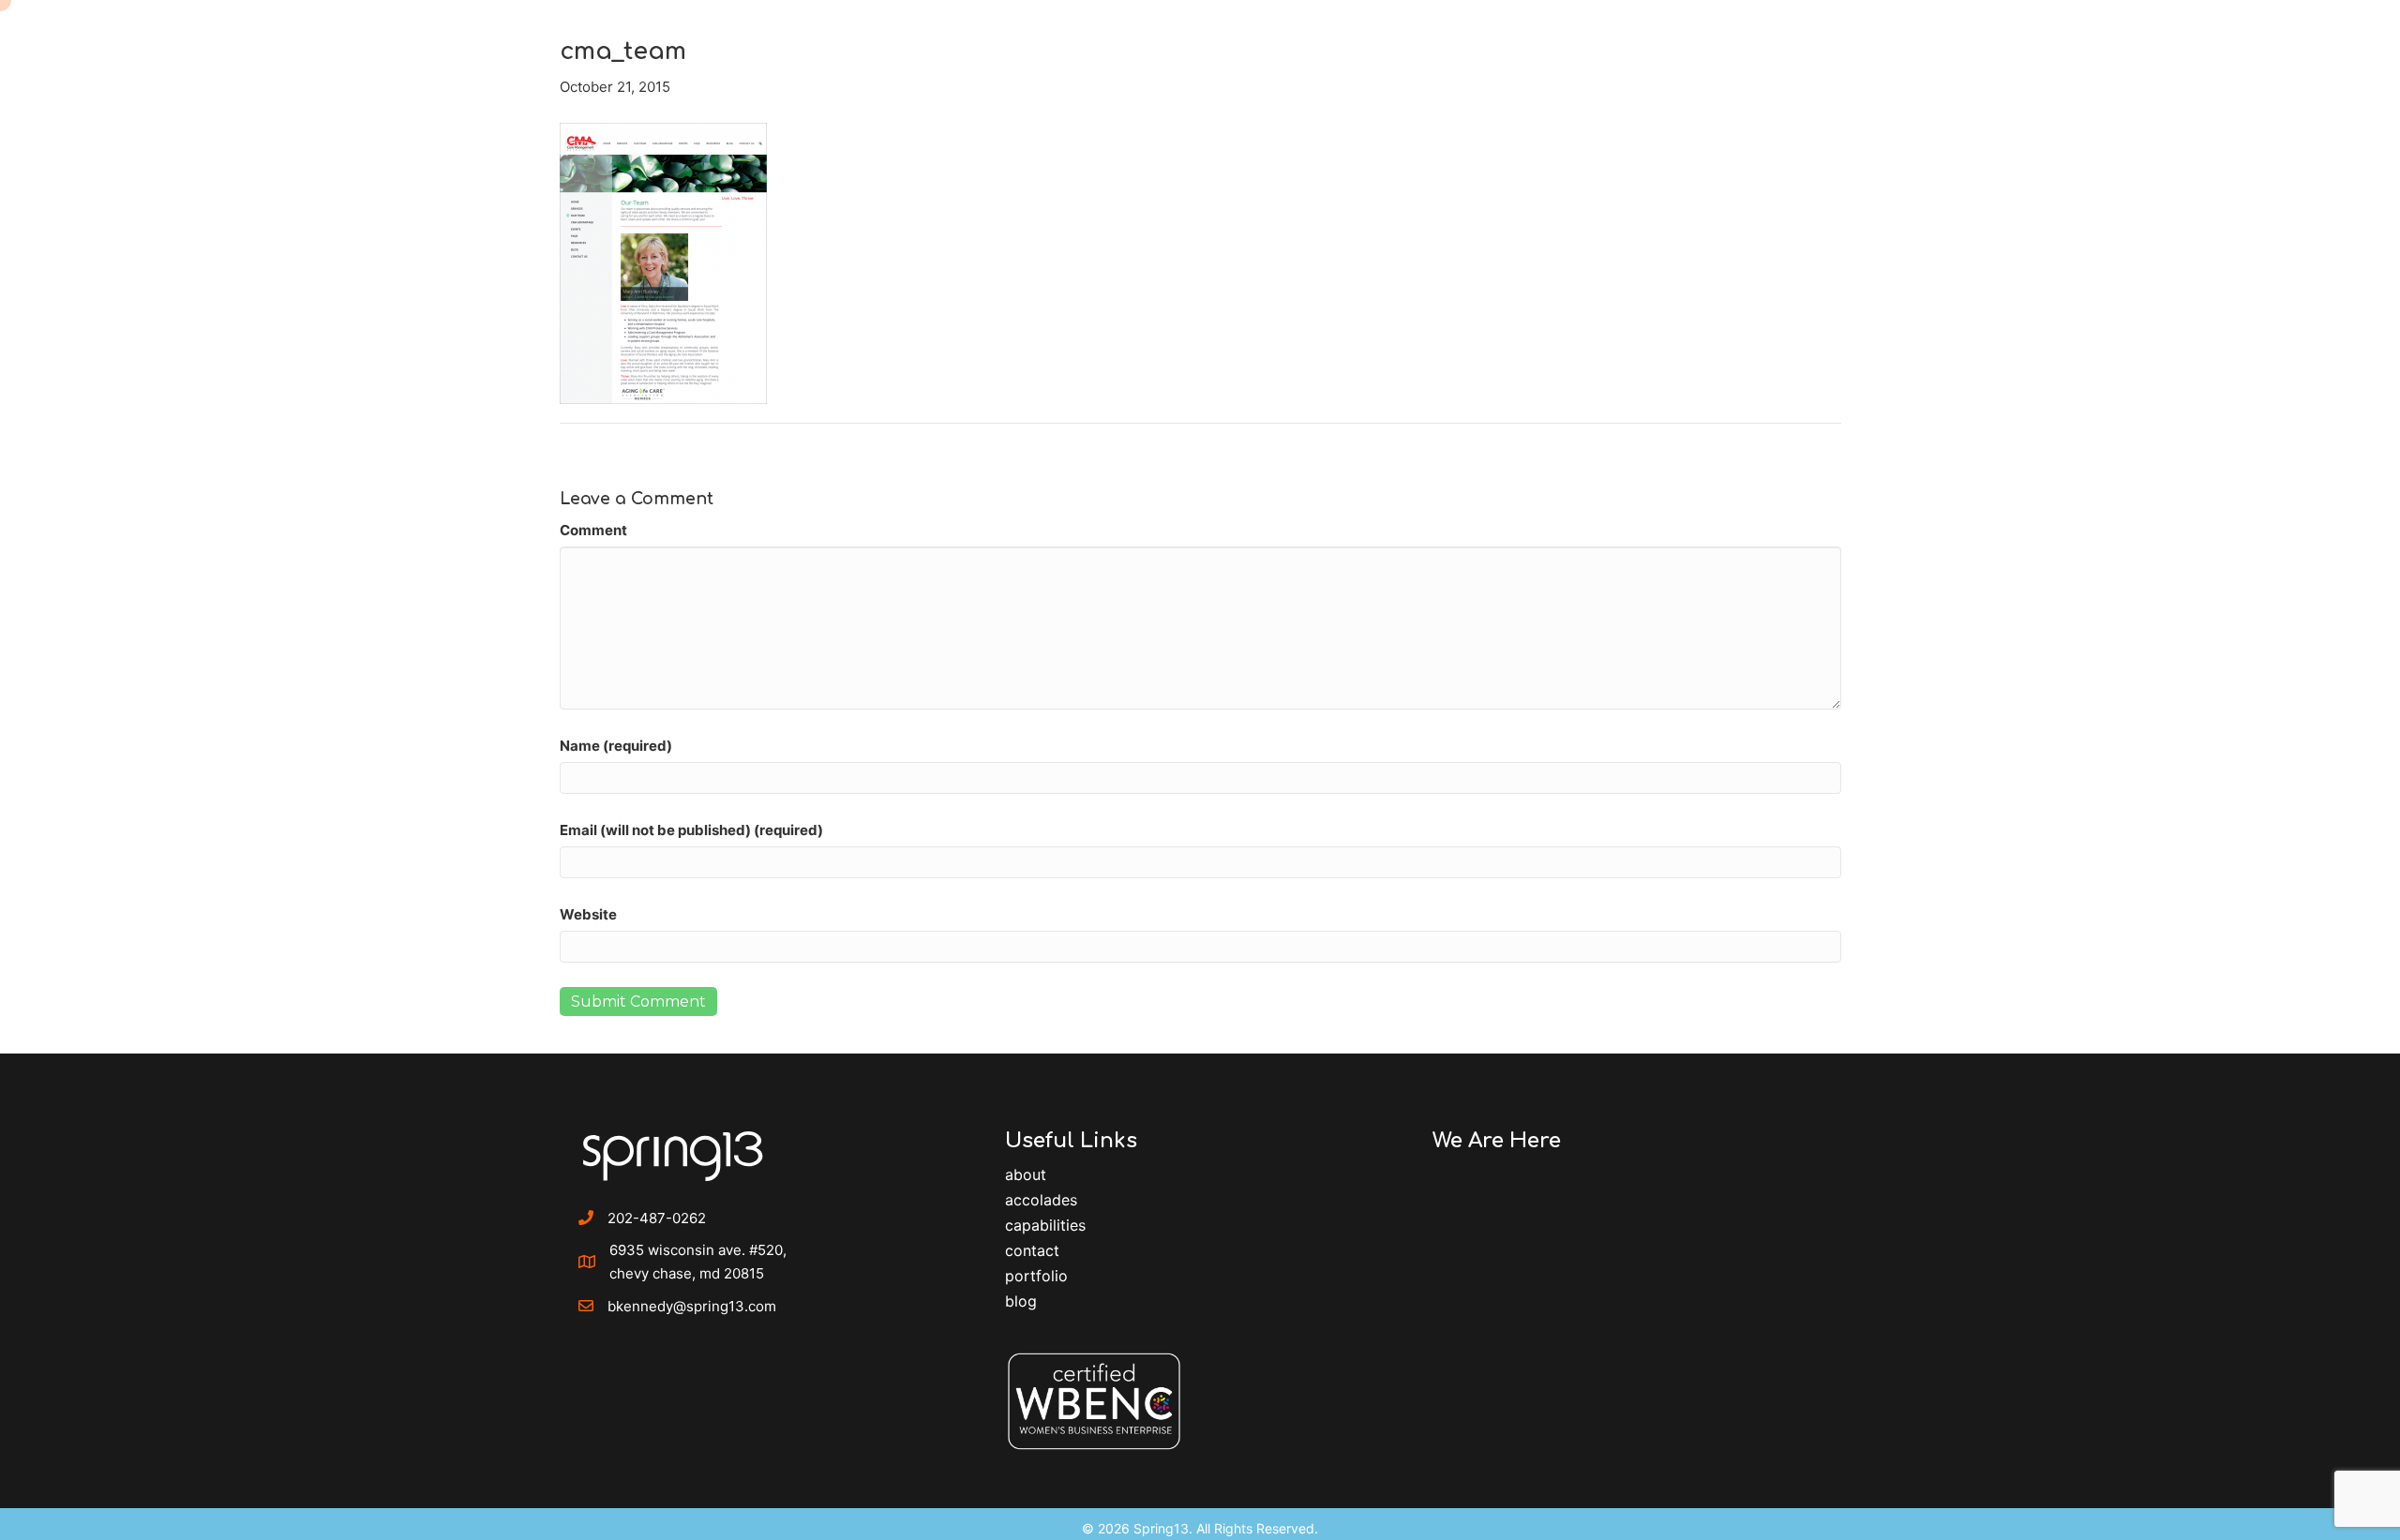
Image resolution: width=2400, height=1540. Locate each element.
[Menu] (2338, 42)
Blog (1021, 1301)
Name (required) (616, 746)
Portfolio (1036, 1276)
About (1026, 1174)
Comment (593, 530)
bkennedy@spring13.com (692, 1306)
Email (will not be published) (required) (691, 830)
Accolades (1041, 1200)
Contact (1032, 1250)
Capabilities (1045, 1225)
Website (588, 914)
